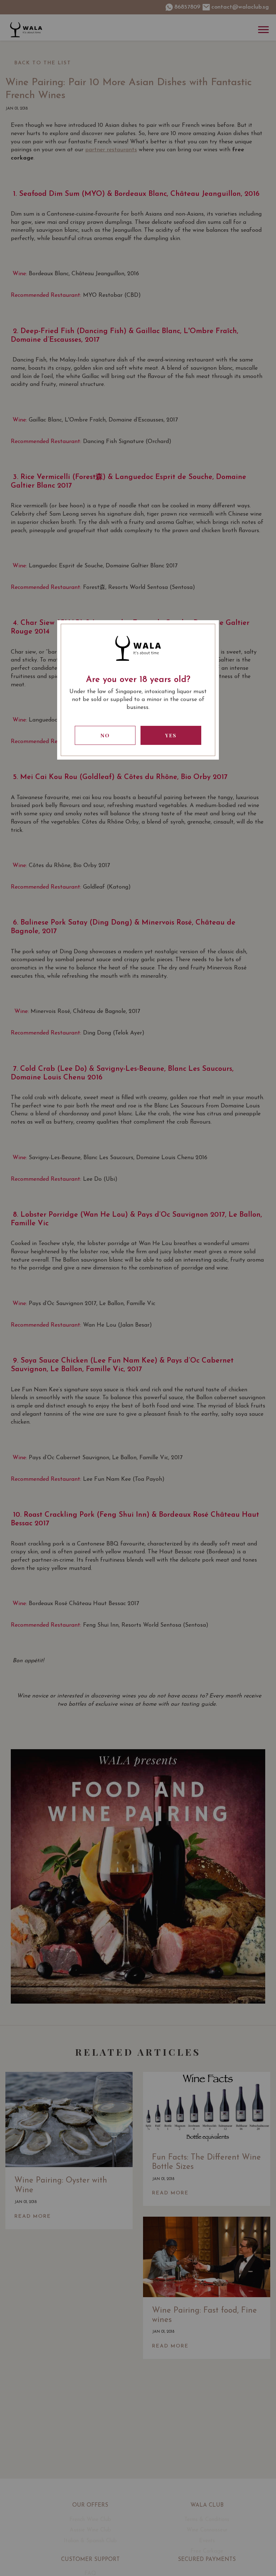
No (105, 735)
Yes (171, 735)
